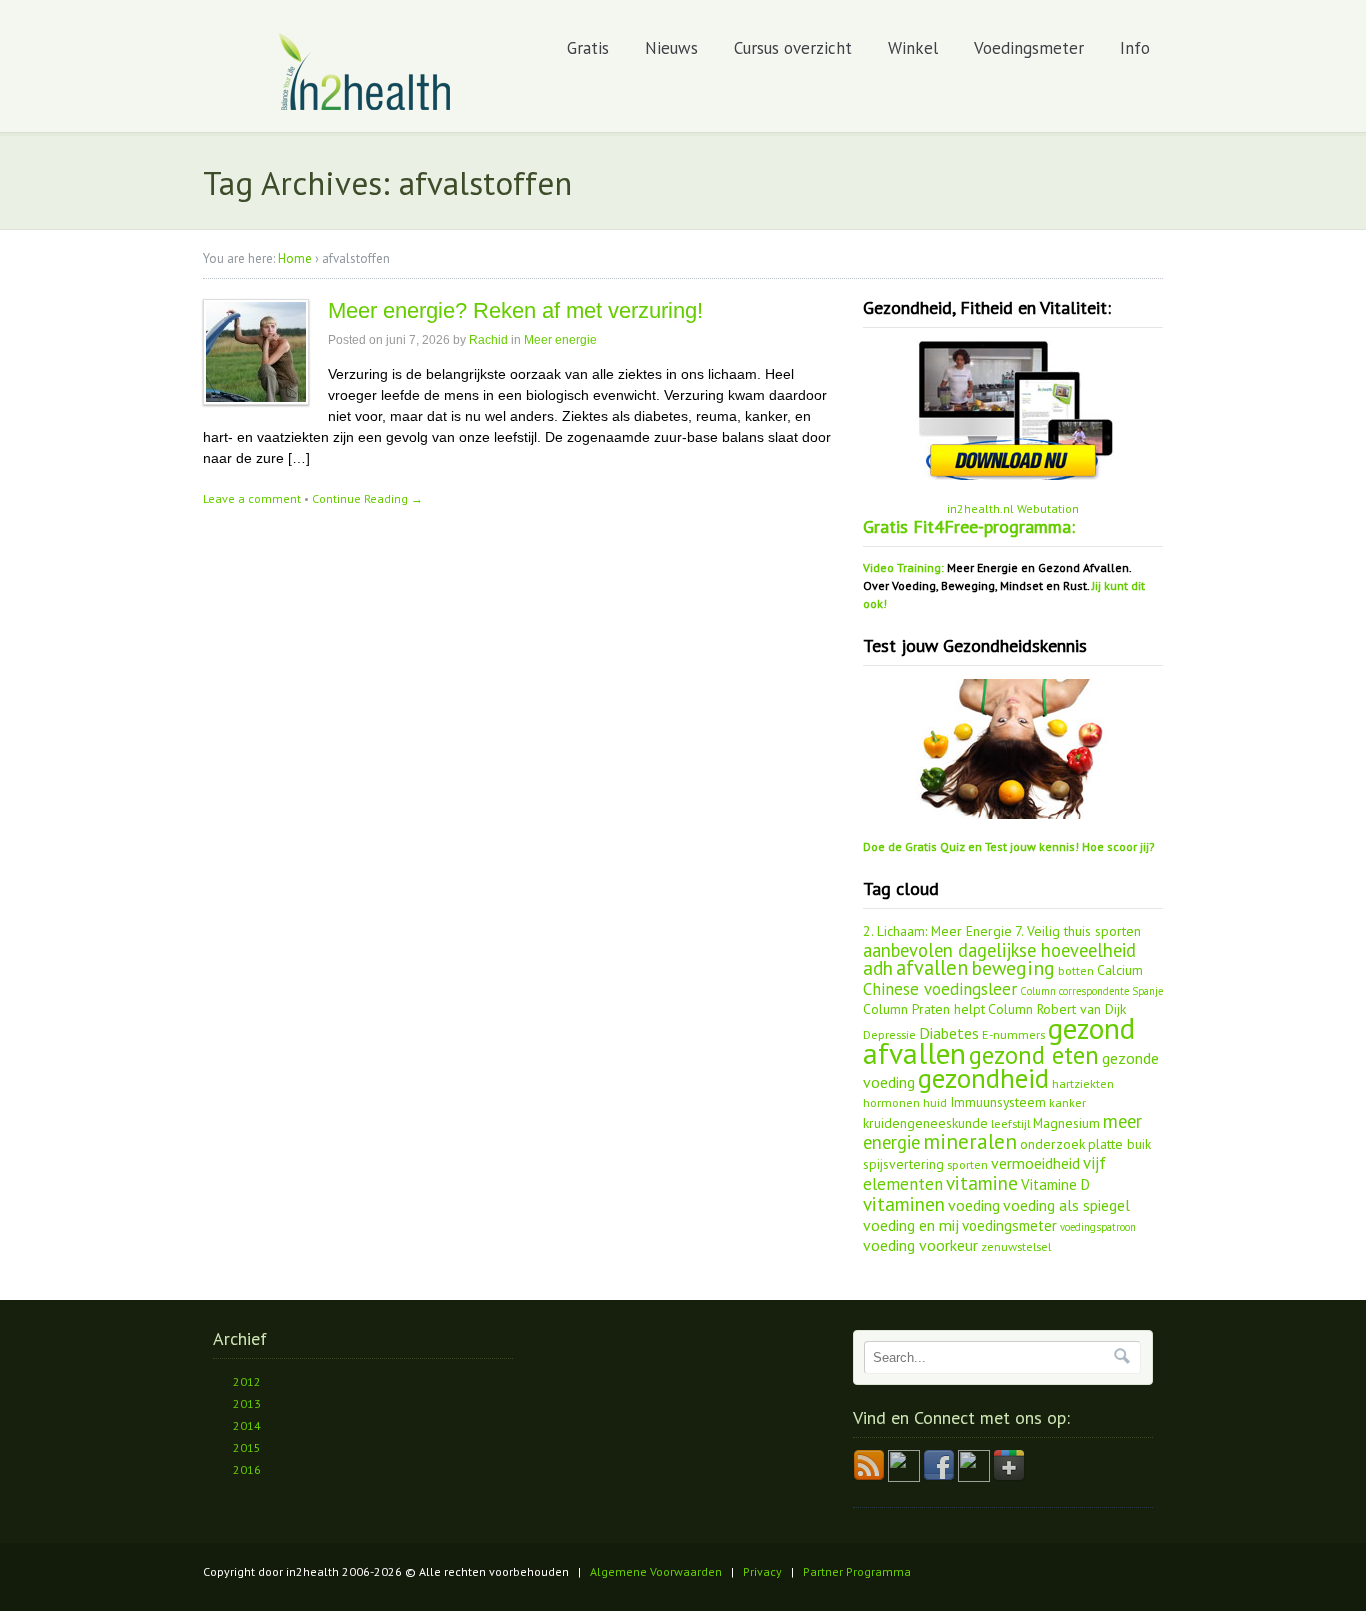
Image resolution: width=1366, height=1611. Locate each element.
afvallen (932, 967)
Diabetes (949, 1033)
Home (295, 258)
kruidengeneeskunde (925, 1123)
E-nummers (1013, 1034)
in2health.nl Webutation (1013, 508)
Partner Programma (857, 1571)
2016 (247, 1469)
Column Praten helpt (924, 1009)
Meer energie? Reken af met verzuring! (515, 310)
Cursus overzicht (793, 48)
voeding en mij (911, 1225)
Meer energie (560, 340)
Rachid (488, 340)
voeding (974, 1205)
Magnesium (1066, 1123)
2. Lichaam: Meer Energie (937, 931)
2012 (247, 1381)
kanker (1067, 1102)
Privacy (762, 1571)
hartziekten (1083, 1083)
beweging (1013, 967)
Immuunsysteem (998, 1102)
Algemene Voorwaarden (656, 1571)
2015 (247, 1447)
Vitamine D (1055, 1184)
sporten (967, 1164)
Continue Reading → (367, 498)
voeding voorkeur (920, 1245)
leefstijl (1010, 1123)
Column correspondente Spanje (1091, 991)
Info (1135, 48)
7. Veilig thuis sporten (1078, 931)
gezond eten (1034, 1055)
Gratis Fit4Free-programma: (969, 526)
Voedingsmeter (1029, 48)
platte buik (1119, 1144)
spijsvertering (903, 1164)
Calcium (1120, 970)
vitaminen (904, 1204)
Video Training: (903, 567)
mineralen (970, 1141)
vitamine (982, 1183)
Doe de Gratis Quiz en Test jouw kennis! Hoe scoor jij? (1009, 846)
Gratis (588, 48)
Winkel (913, 48)
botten (1076, 970)
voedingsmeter (1009, 1225)
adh (878, 968)
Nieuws (671, 48)
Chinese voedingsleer (940, 989)
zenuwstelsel (1016, 1246)
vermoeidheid (1035, 1163)
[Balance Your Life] (365, 106)
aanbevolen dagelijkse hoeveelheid (999, 950)
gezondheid (983, 1078)
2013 (247, 1403)
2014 (247, 1425)
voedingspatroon (1098, 1227)
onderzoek (1052, 1144)
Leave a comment (252, 498)
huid (935, 1102)
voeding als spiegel (1066, 1205)
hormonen (891, 1102)
